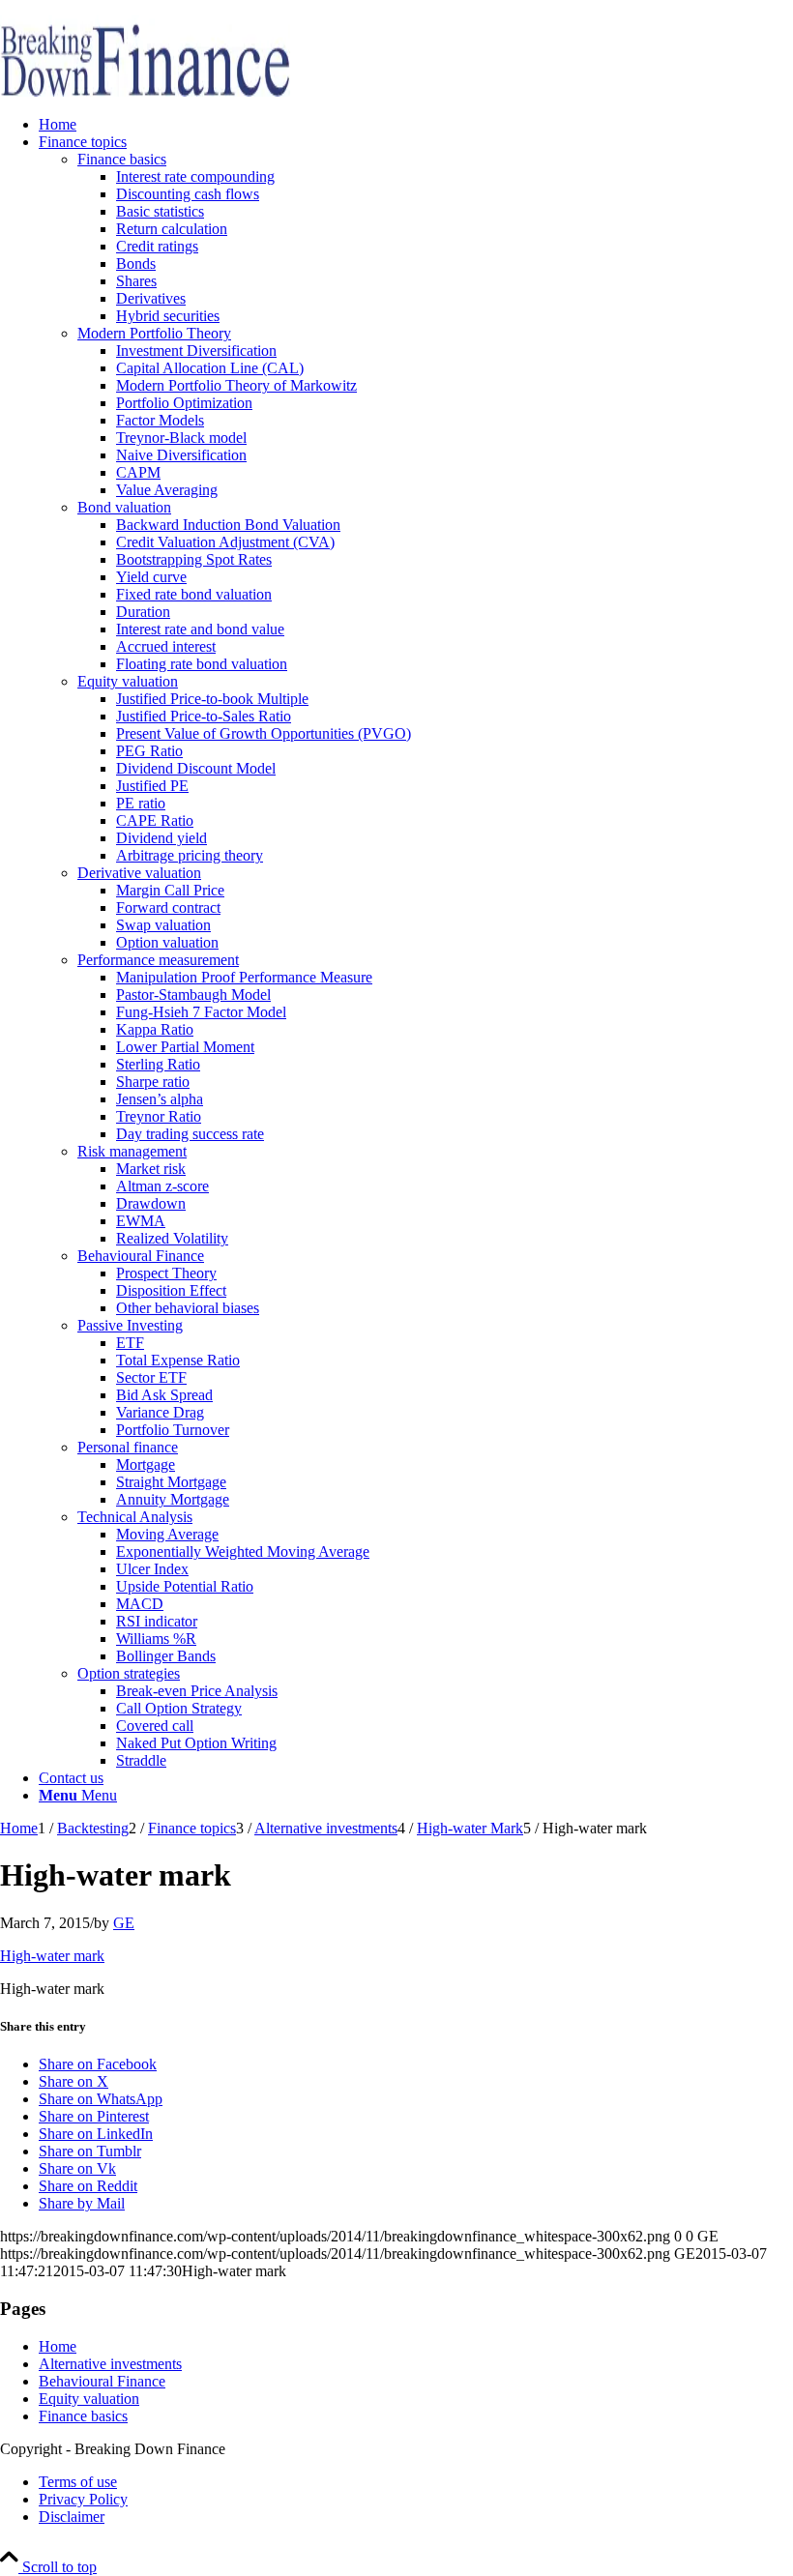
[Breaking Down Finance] (145, 91)
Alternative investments (110, 2364)
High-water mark (52, 1956)
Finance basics (83, 2416)
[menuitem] (416, 125)
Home (58, 2346)
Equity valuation (89, 2399)
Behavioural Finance (102, 2381)
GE (124, 1923)
